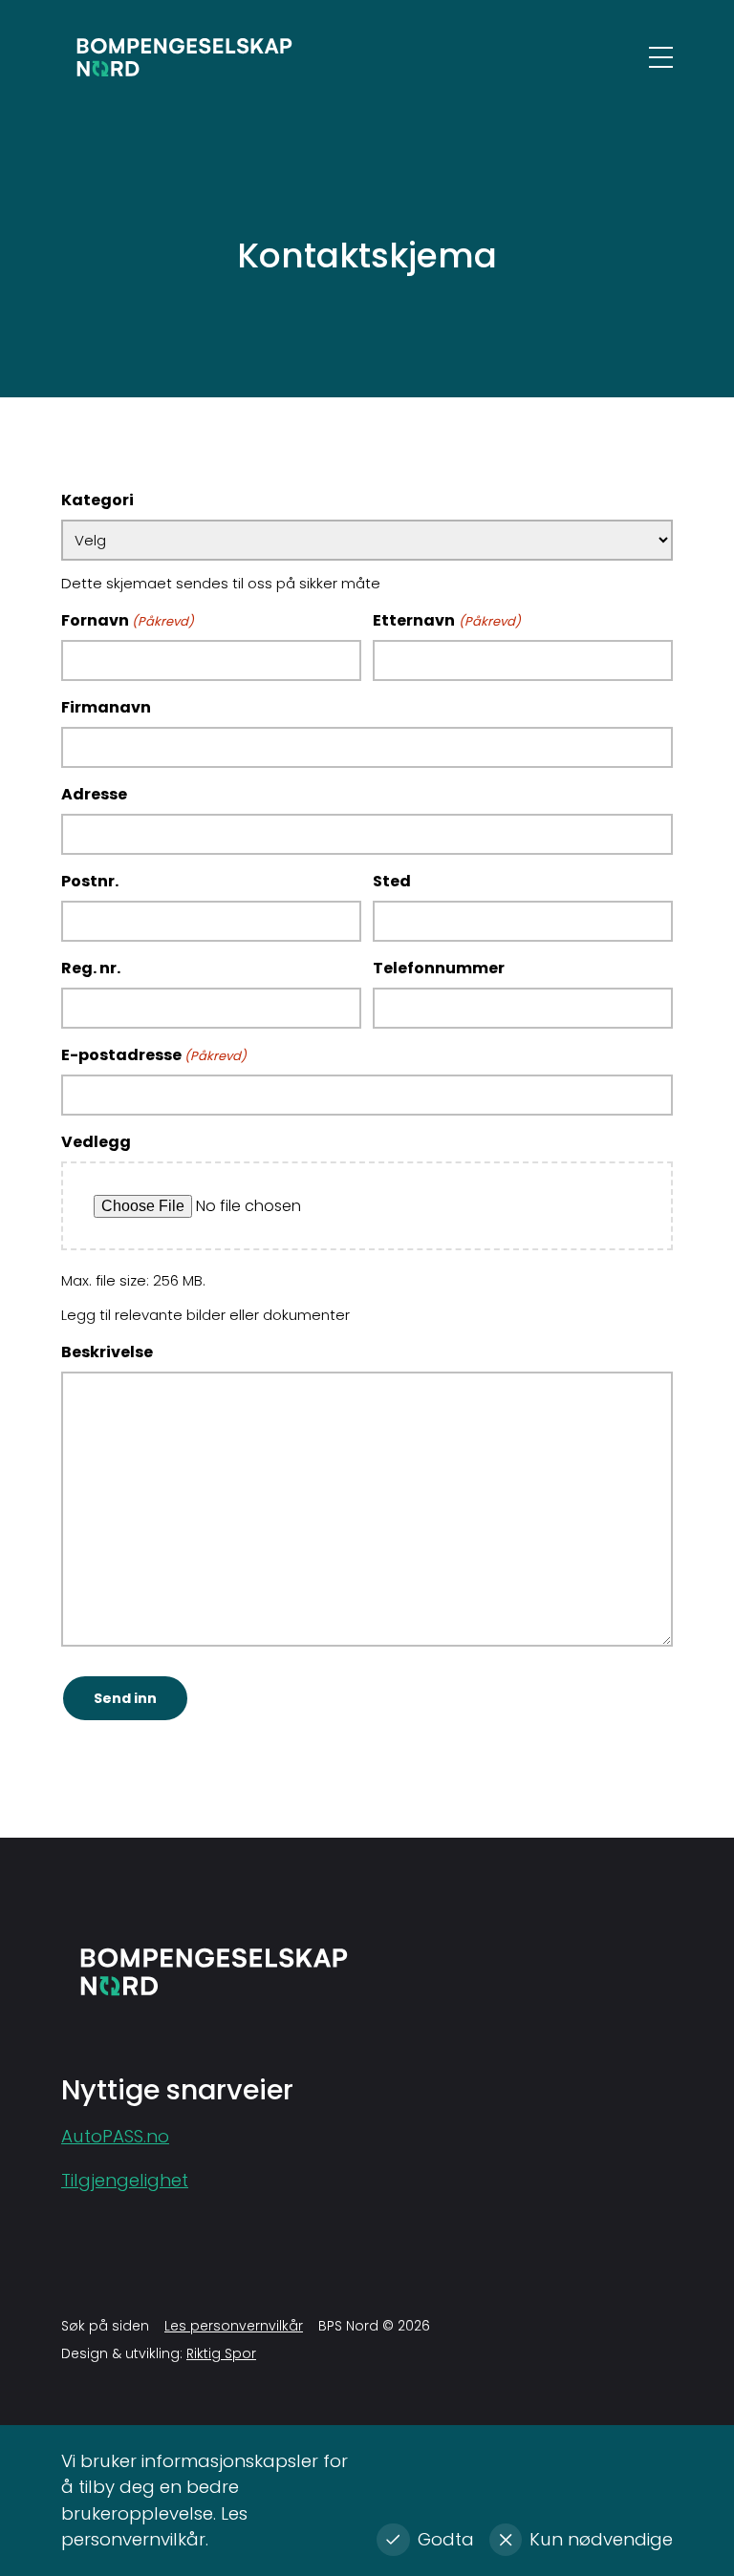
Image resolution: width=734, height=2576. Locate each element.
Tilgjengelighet (125, 2180)
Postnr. (90, 881)
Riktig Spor (221, 2353)
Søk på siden (105, 2326)
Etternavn (446, 620)
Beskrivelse (107, 1352)
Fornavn (128, 620)
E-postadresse (154, 1055)
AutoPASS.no (115, 2136)
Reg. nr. (91, 968)
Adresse (94, 794)
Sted (392, 881)
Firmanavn (106, 707)
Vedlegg (96, 1142)
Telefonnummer (439, 968)
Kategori (97, 500)
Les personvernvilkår (234, 2326)
